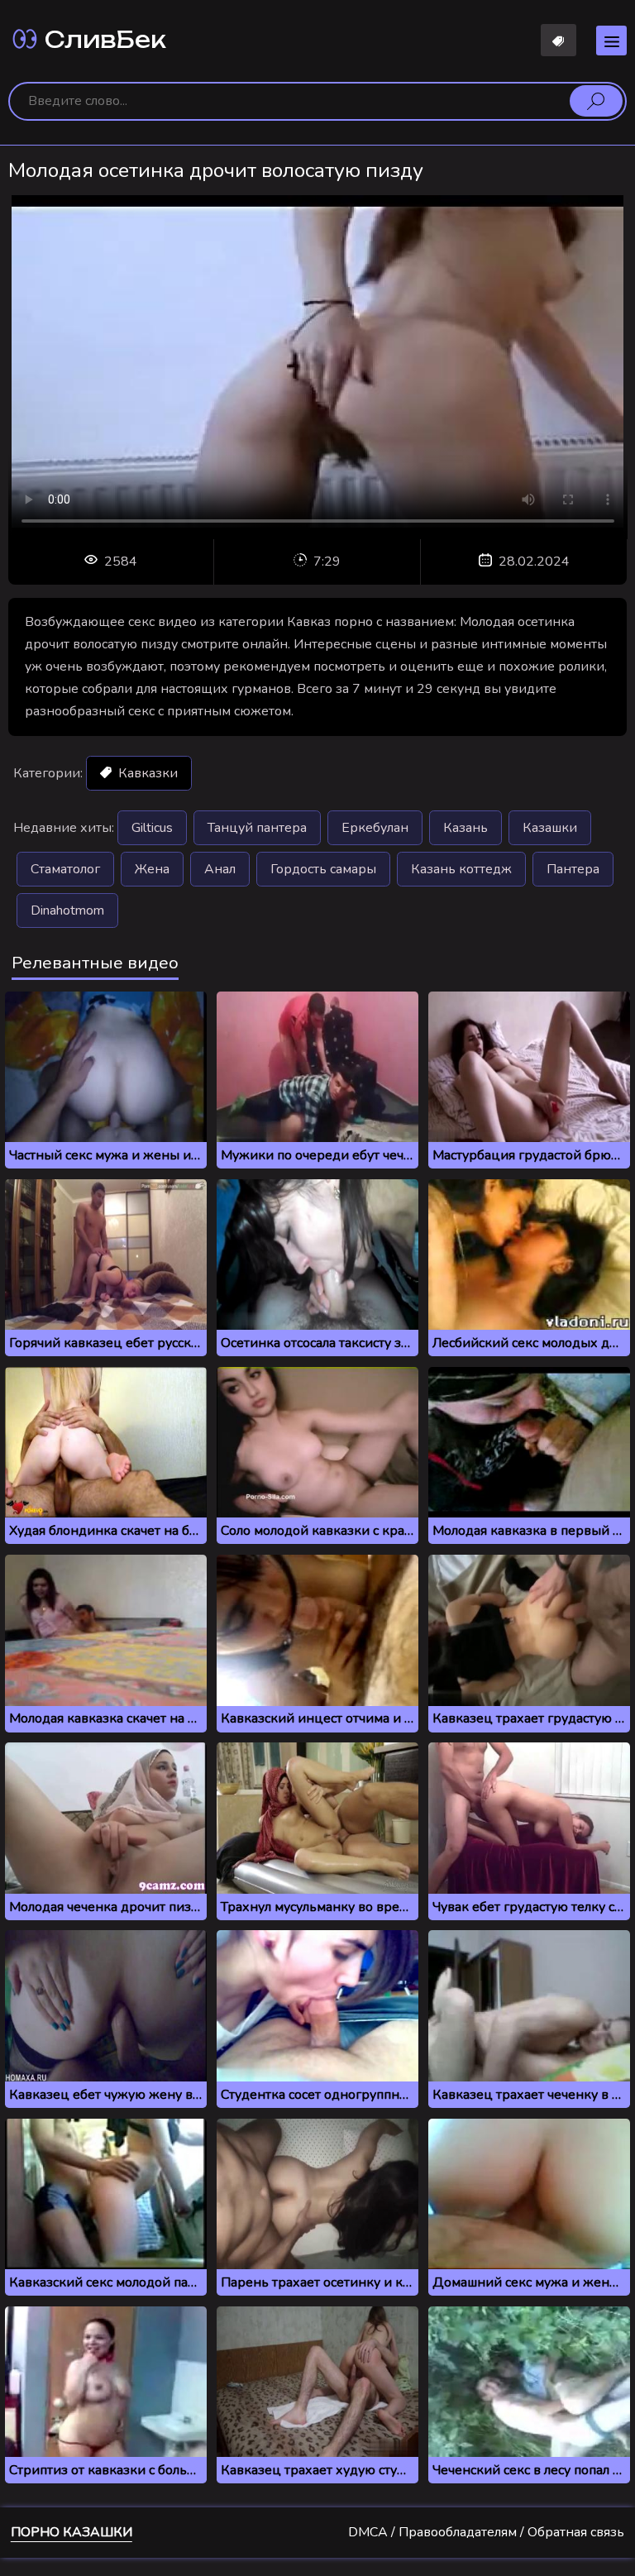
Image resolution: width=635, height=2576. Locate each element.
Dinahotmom (67, 910)
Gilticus (152, 828)
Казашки (550, 828)
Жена (152, 869)
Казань (466, 828)
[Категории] (611, 41)
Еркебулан (375, 828)
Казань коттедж (461, 869)
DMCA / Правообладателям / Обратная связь (486, 2532)
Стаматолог (65, 869)
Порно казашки (72, 2532)
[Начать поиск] (596, 101)
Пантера (573, 869)
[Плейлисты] (559, 40)
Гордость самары (323, 869)
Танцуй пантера (257, 828)
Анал (220, 869)
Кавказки (146, 773)
